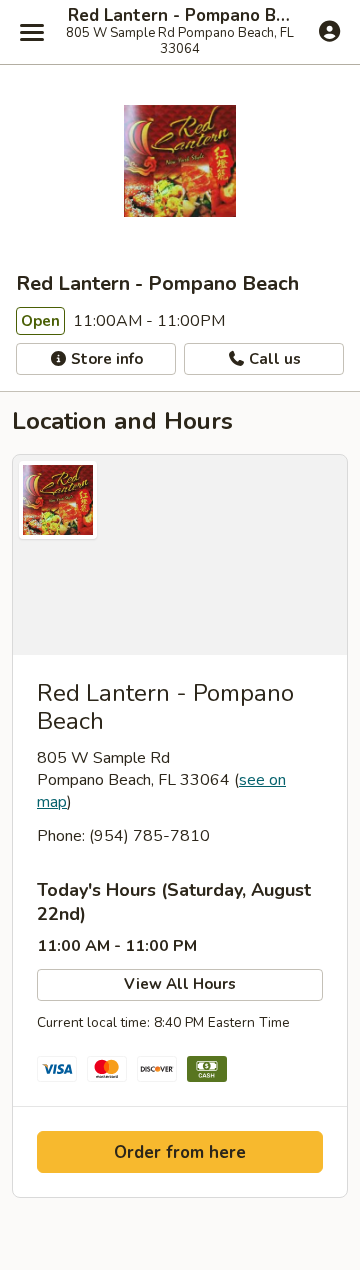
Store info (105, 359)
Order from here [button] (180, 1152)
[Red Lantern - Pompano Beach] (180, 555)
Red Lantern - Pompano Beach (180, 16)
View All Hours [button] (180, 984)
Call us (273, 359)
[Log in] (329, 31)
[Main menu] (32, 32)
